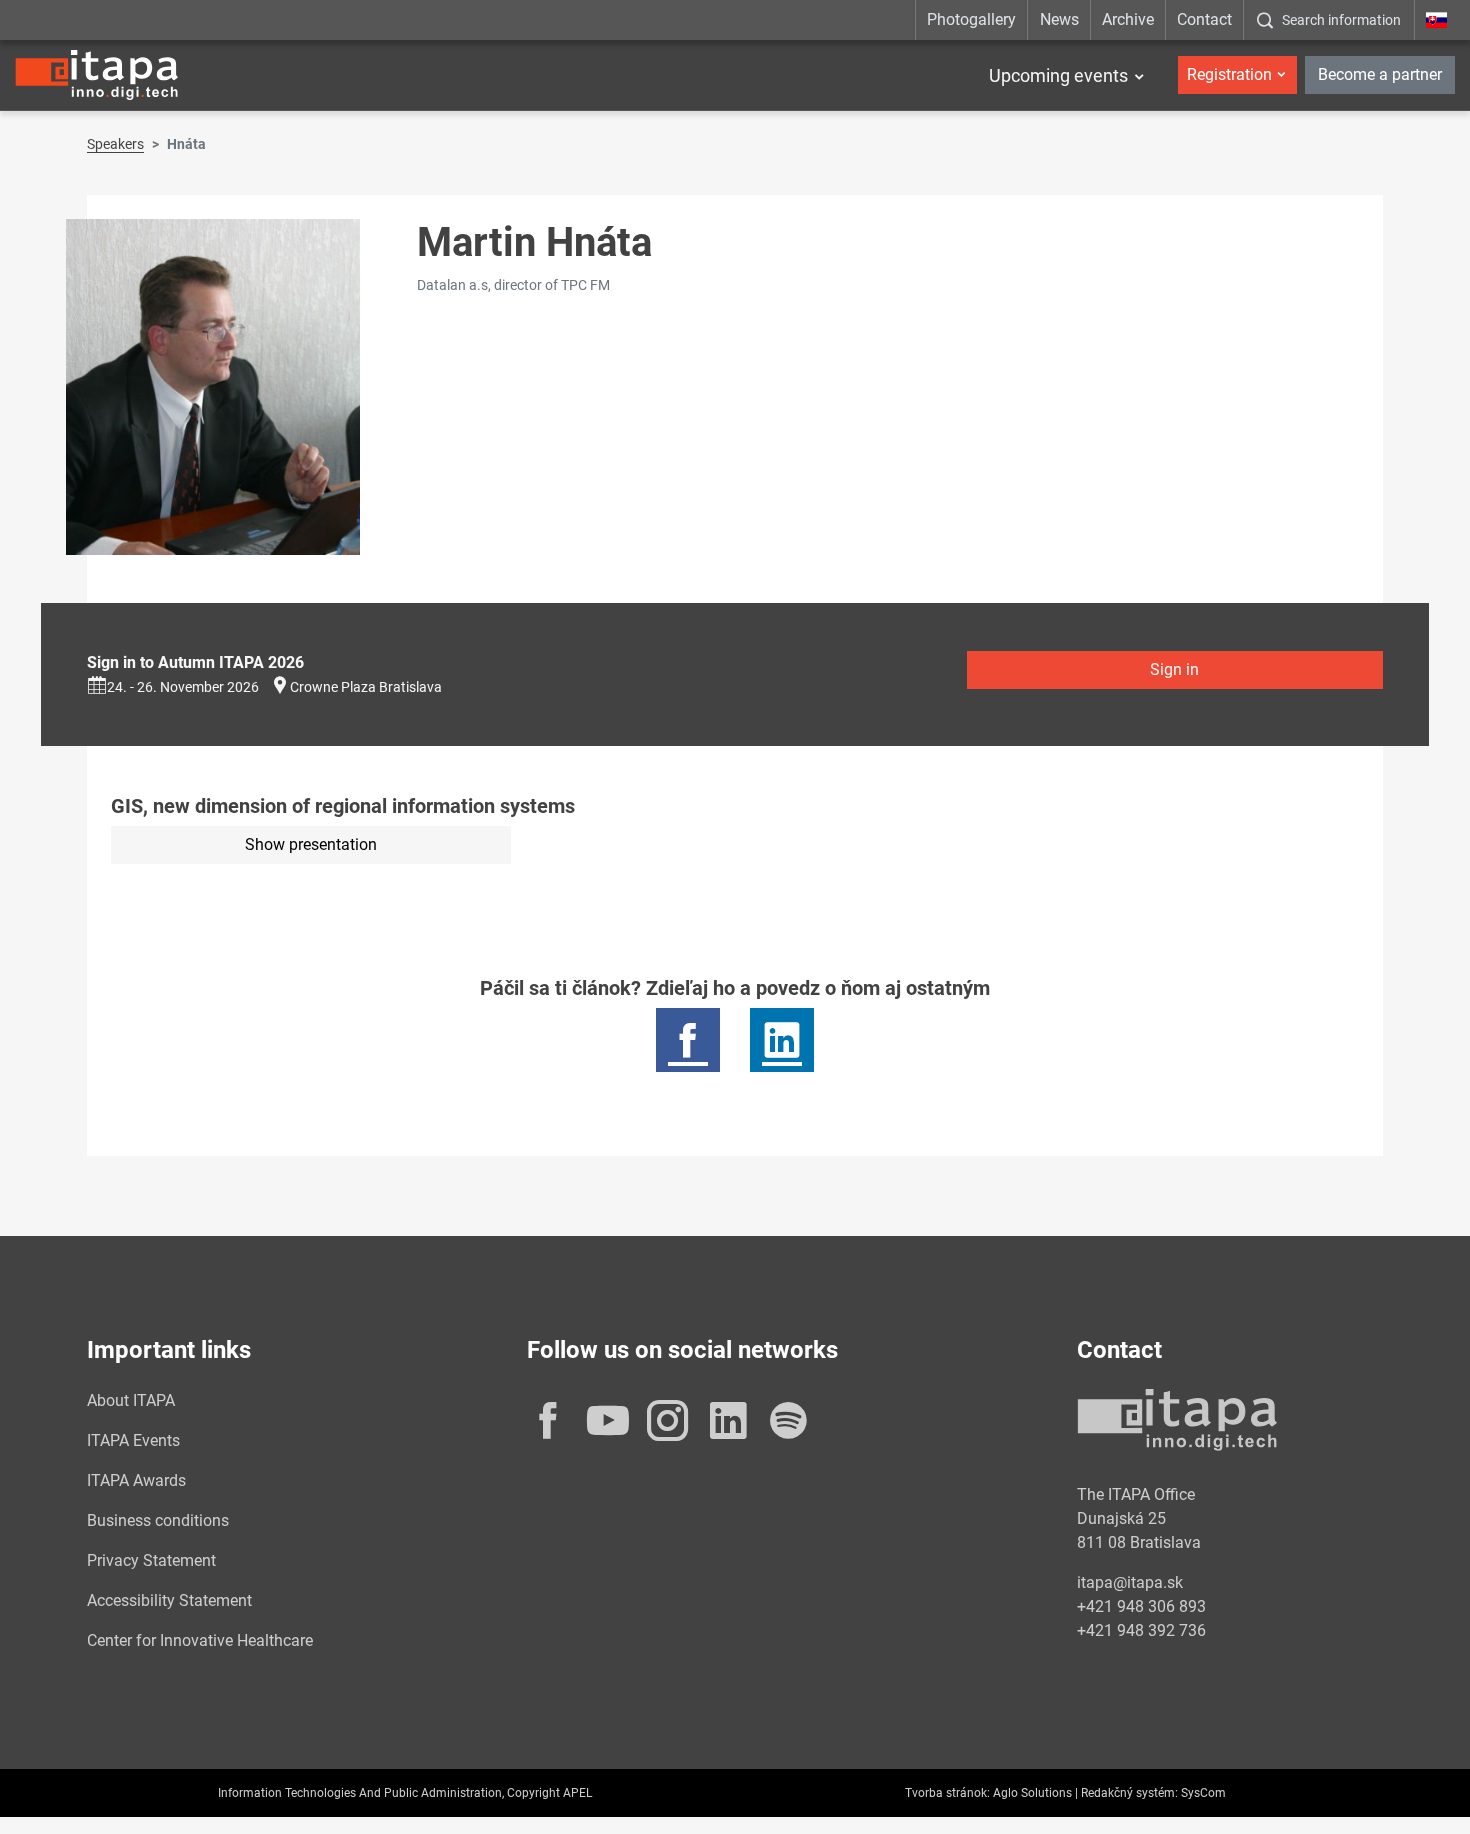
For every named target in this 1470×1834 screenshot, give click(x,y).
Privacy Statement (151, 1560)
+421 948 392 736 (1141, 1630)
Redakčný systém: (1129, 1793)
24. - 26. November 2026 (183, 687)
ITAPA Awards (136, 1480)
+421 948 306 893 (1141, 1606)
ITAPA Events (133, 1440)
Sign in (1174, 669)
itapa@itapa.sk (1130, 1582)
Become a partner (1380, 74)
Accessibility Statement (169, 1600)
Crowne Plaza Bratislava (366, 687)
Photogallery (971, 19)
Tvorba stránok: (947, 1793)
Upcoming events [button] (1058, 75)
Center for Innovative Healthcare (200, 1640)
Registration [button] (1229, 74)
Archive (1128, 19)
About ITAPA (131, 1400)
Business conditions (158, 1520)
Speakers (115, 144)
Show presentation (311, 844)
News (1059, 19)
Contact (1204, 19)
